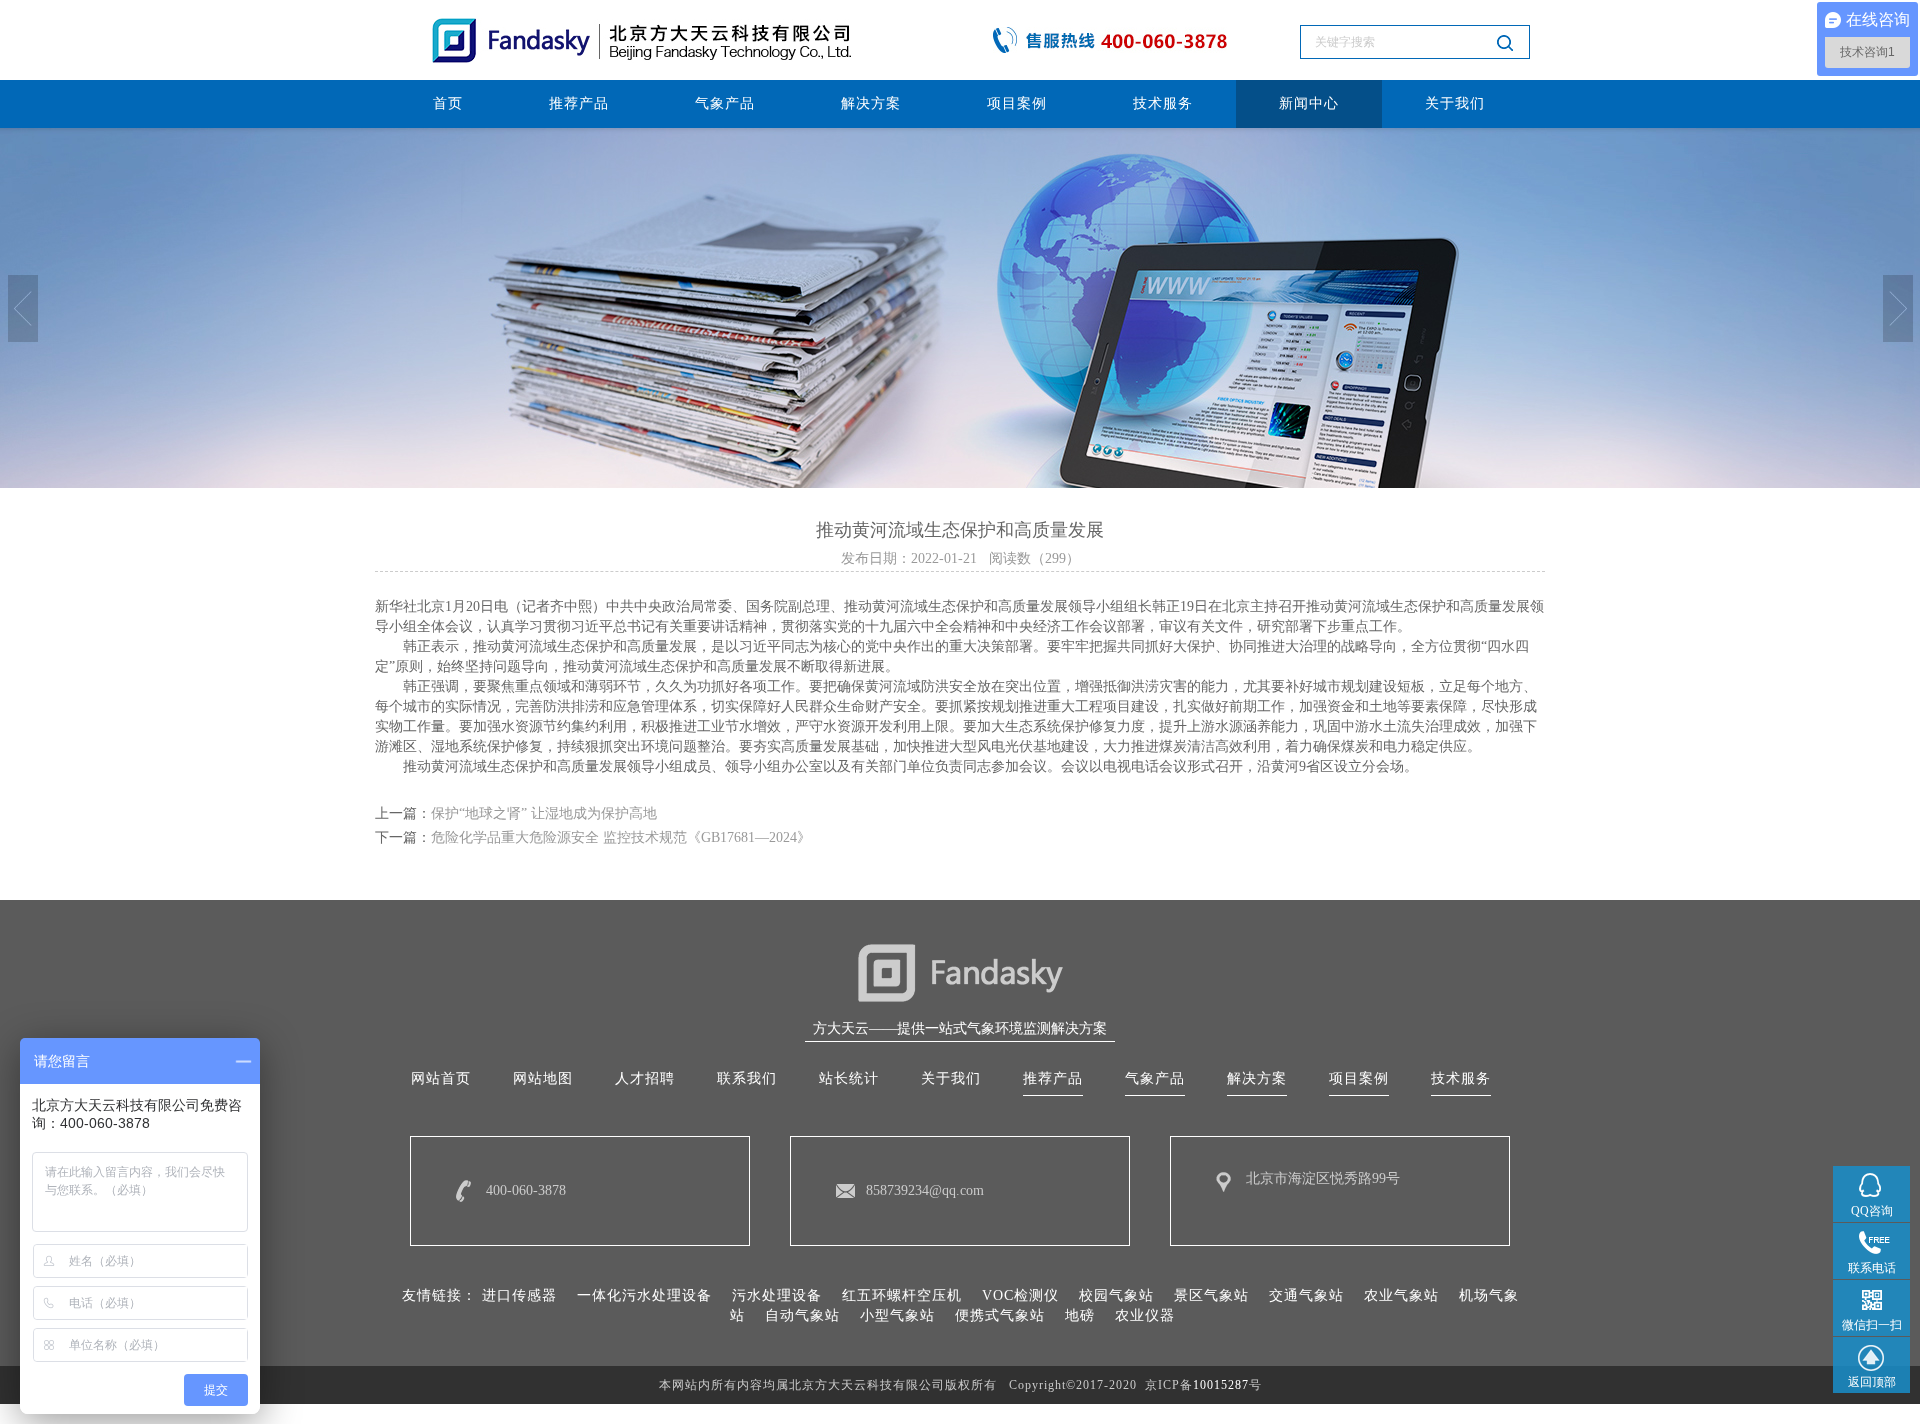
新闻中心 (1309, 103)
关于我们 (1455, 103)
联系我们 (747, 1078)
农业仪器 (1145, 1315)
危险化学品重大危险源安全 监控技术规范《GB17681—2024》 (621, 837)
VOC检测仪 (1020, 1295)
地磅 (1080, 1315)
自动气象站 (802, 1315)
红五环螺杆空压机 (902, 1295)
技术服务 (1163, 103)
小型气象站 (897, 1315)
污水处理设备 (777, 1295)
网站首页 (441, 1078)
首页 (448, 103)
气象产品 (725, 103)
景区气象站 (1211, 1295)
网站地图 (543, 1078)
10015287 (1221, 1385)
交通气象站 (1306, 1295)
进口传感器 (519, 1295)
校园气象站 (1116, 1295)
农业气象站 (1401, 1295)
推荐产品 (579, 103)
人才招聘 (645, 1078)
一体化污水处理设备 (644, 1295)
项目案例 (1017, 103)
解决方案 (871, 103)
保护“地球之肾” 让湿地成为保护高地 (544, 813)
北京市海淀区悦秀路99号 (1323, 1178)
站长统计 (849, 1078)
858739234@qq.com (925, 1190)
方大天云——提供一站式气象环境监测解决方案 (960, 1028)
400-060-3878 (526, 1190)
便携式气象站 (1000, 1315)
